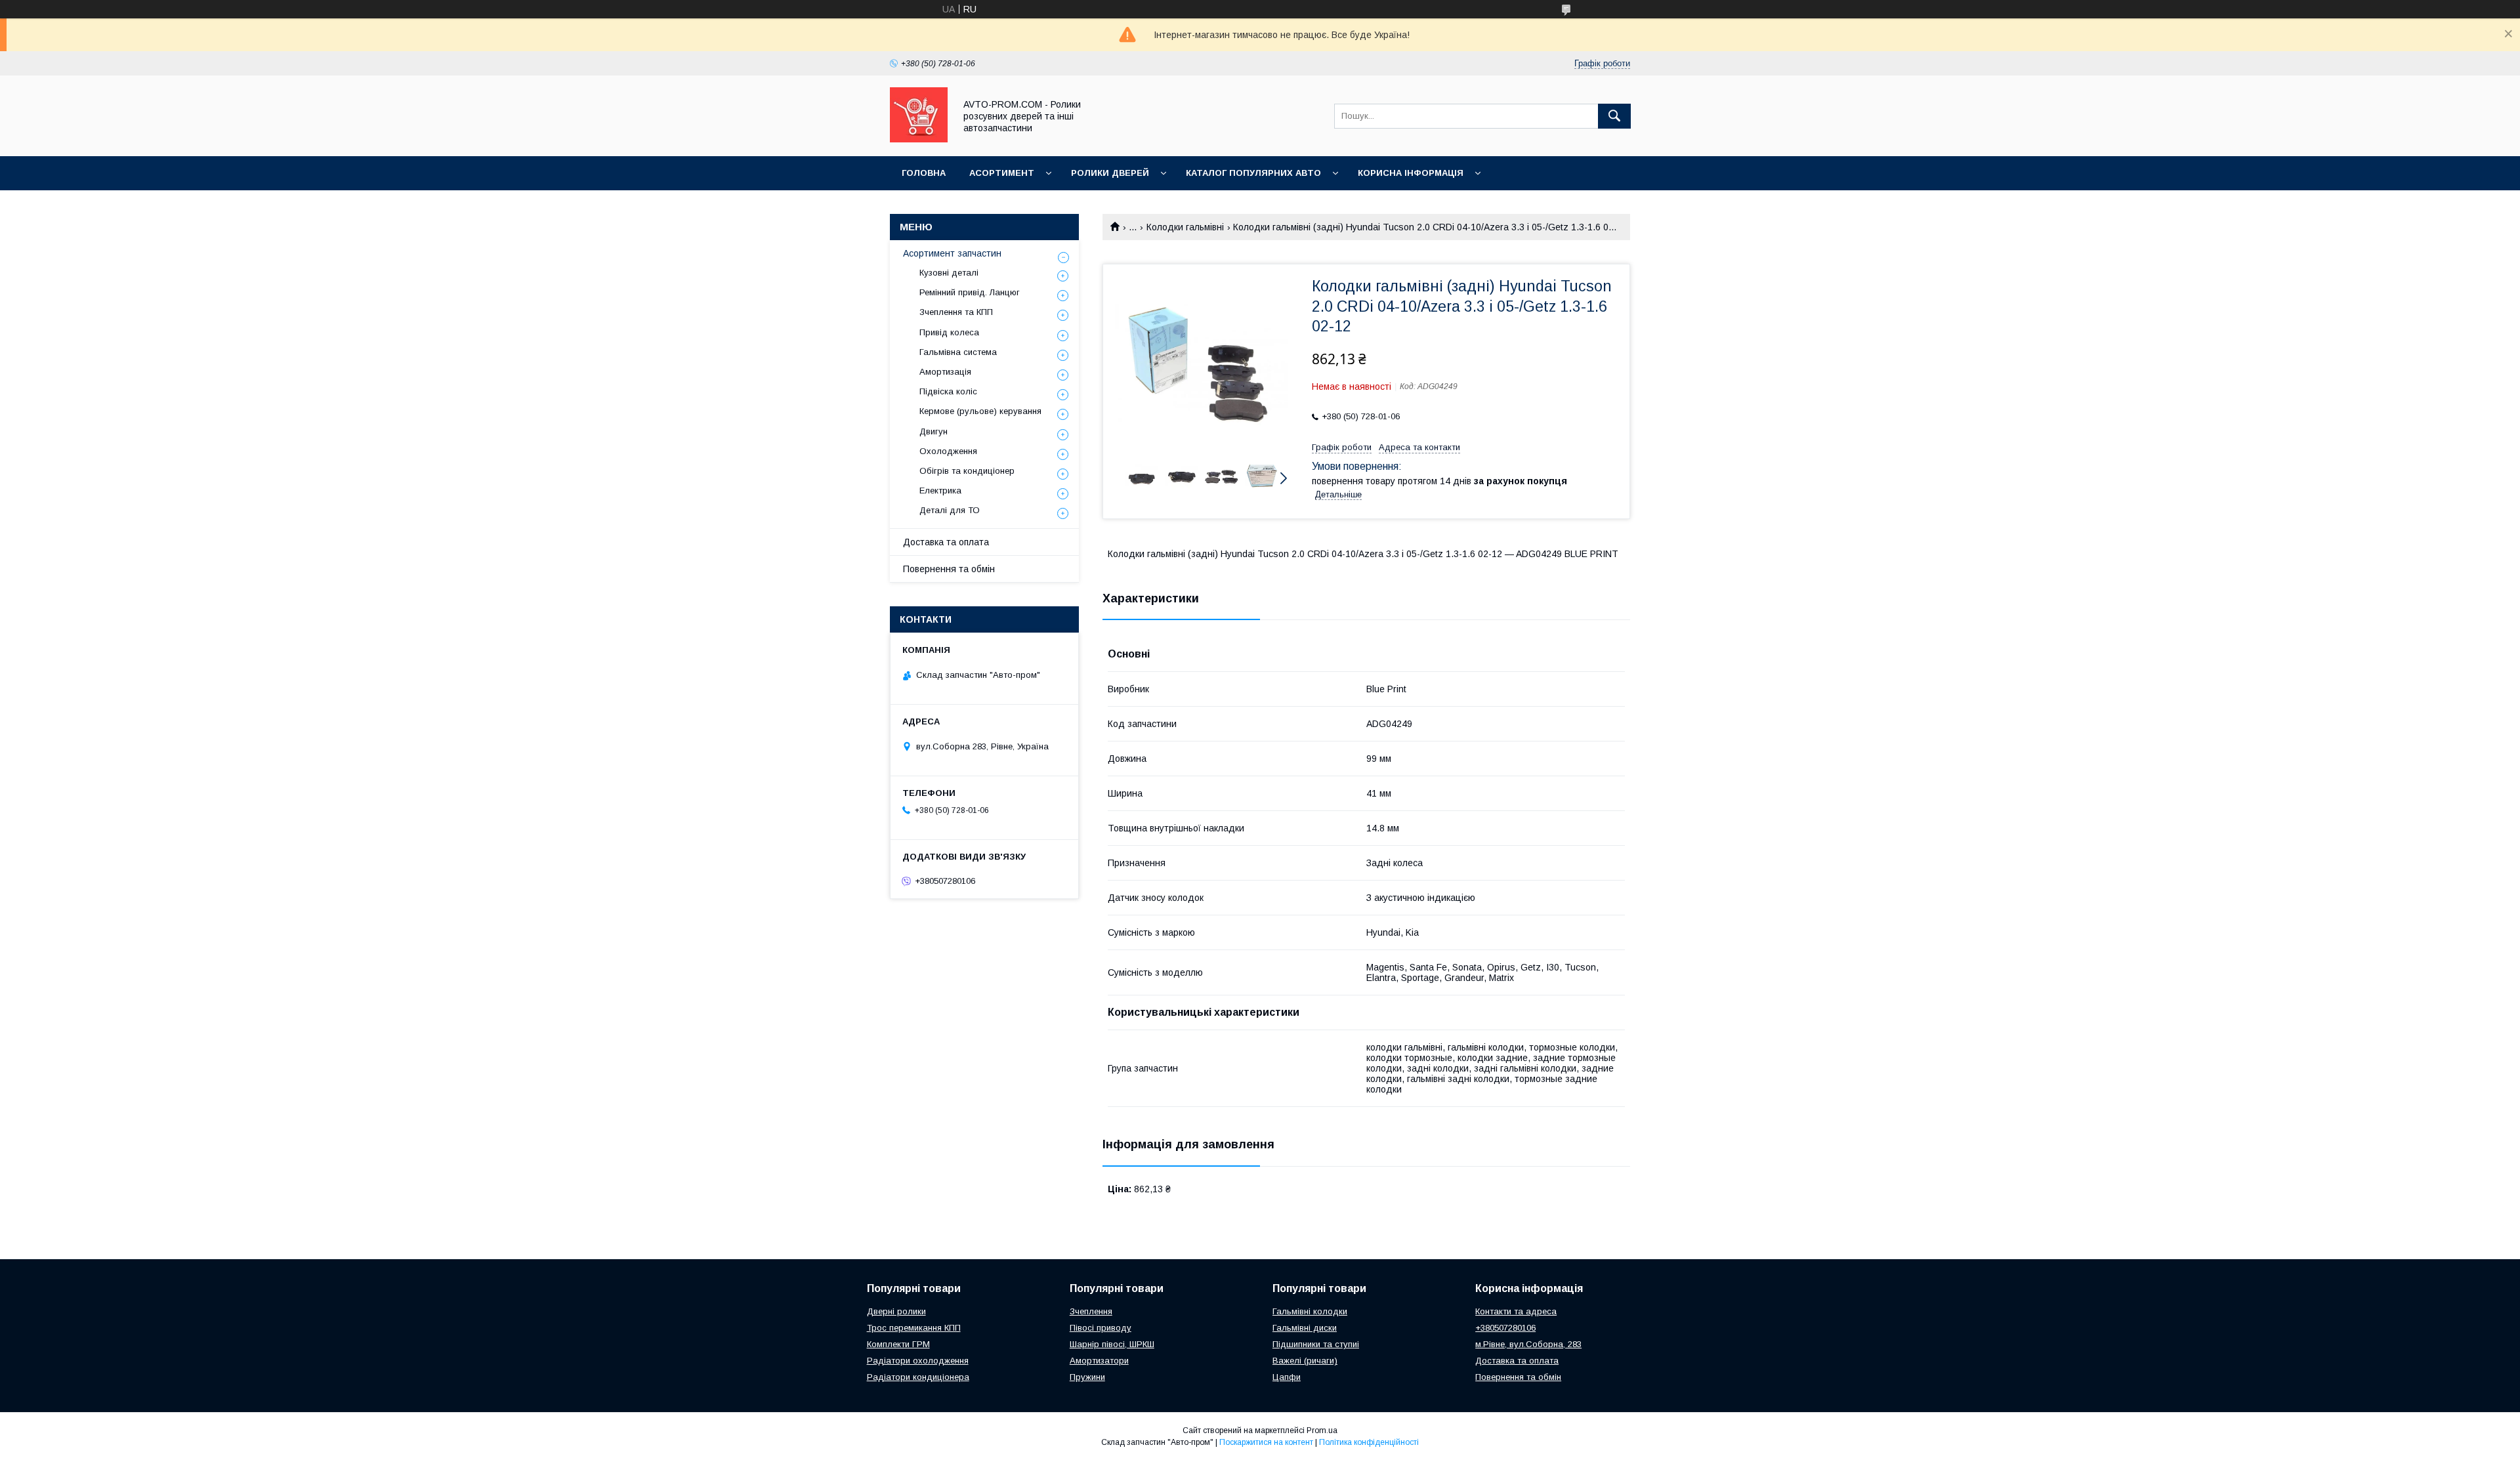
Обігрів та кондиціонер (967, 471)
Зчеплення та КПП (956, 312)
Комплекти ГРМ (898, 1344)
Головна (924, 173)
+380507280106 (1505, 1328)
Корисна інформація (1411, 173)
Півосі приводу (1101, 1328)
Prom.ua (1322, 1430)
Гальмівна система (958, 352)
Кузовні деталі (949, 273)
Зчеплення (1091, 1311)
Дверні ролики (896, 1311)
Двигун (934, 431)
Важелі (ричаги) (1305, 1361)
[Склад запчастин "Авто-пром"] (919, 139)
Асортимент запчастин (952, 253)
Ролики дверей (1110, 173)
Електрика (940, 490)
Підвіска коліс (948, 391)
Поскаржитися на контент (1266, 1442)
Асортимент (1002, 173)
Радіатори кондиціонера (918, 1377)
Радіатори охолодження (918, 1361)
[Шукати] (1614, 116)
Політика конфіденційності (1369, 1442)
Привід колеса (949, 332)
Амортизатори (1099, 1361)
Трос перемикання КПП (914, 1328)
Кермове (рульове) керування (980, 411)
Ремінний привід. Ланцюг (970, 292)
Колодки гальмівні (1185, 227)
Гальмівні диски (1305, 1328)
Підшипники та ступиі (1316, 1344)
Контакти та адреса (1516, 1311)
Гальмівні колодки (1310, 1311)
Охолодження (948, 451)
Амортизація (945, 372)
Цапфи (1287, 1377)
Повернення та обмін (949, 569)
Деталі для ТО (950, 510)
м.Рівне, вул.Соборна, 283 (1528, 1344)
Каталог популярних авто (1253, 173)
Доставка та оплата (946, 542)
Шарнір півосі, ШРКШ (1112, 1344)
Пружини (1087, 1377)
